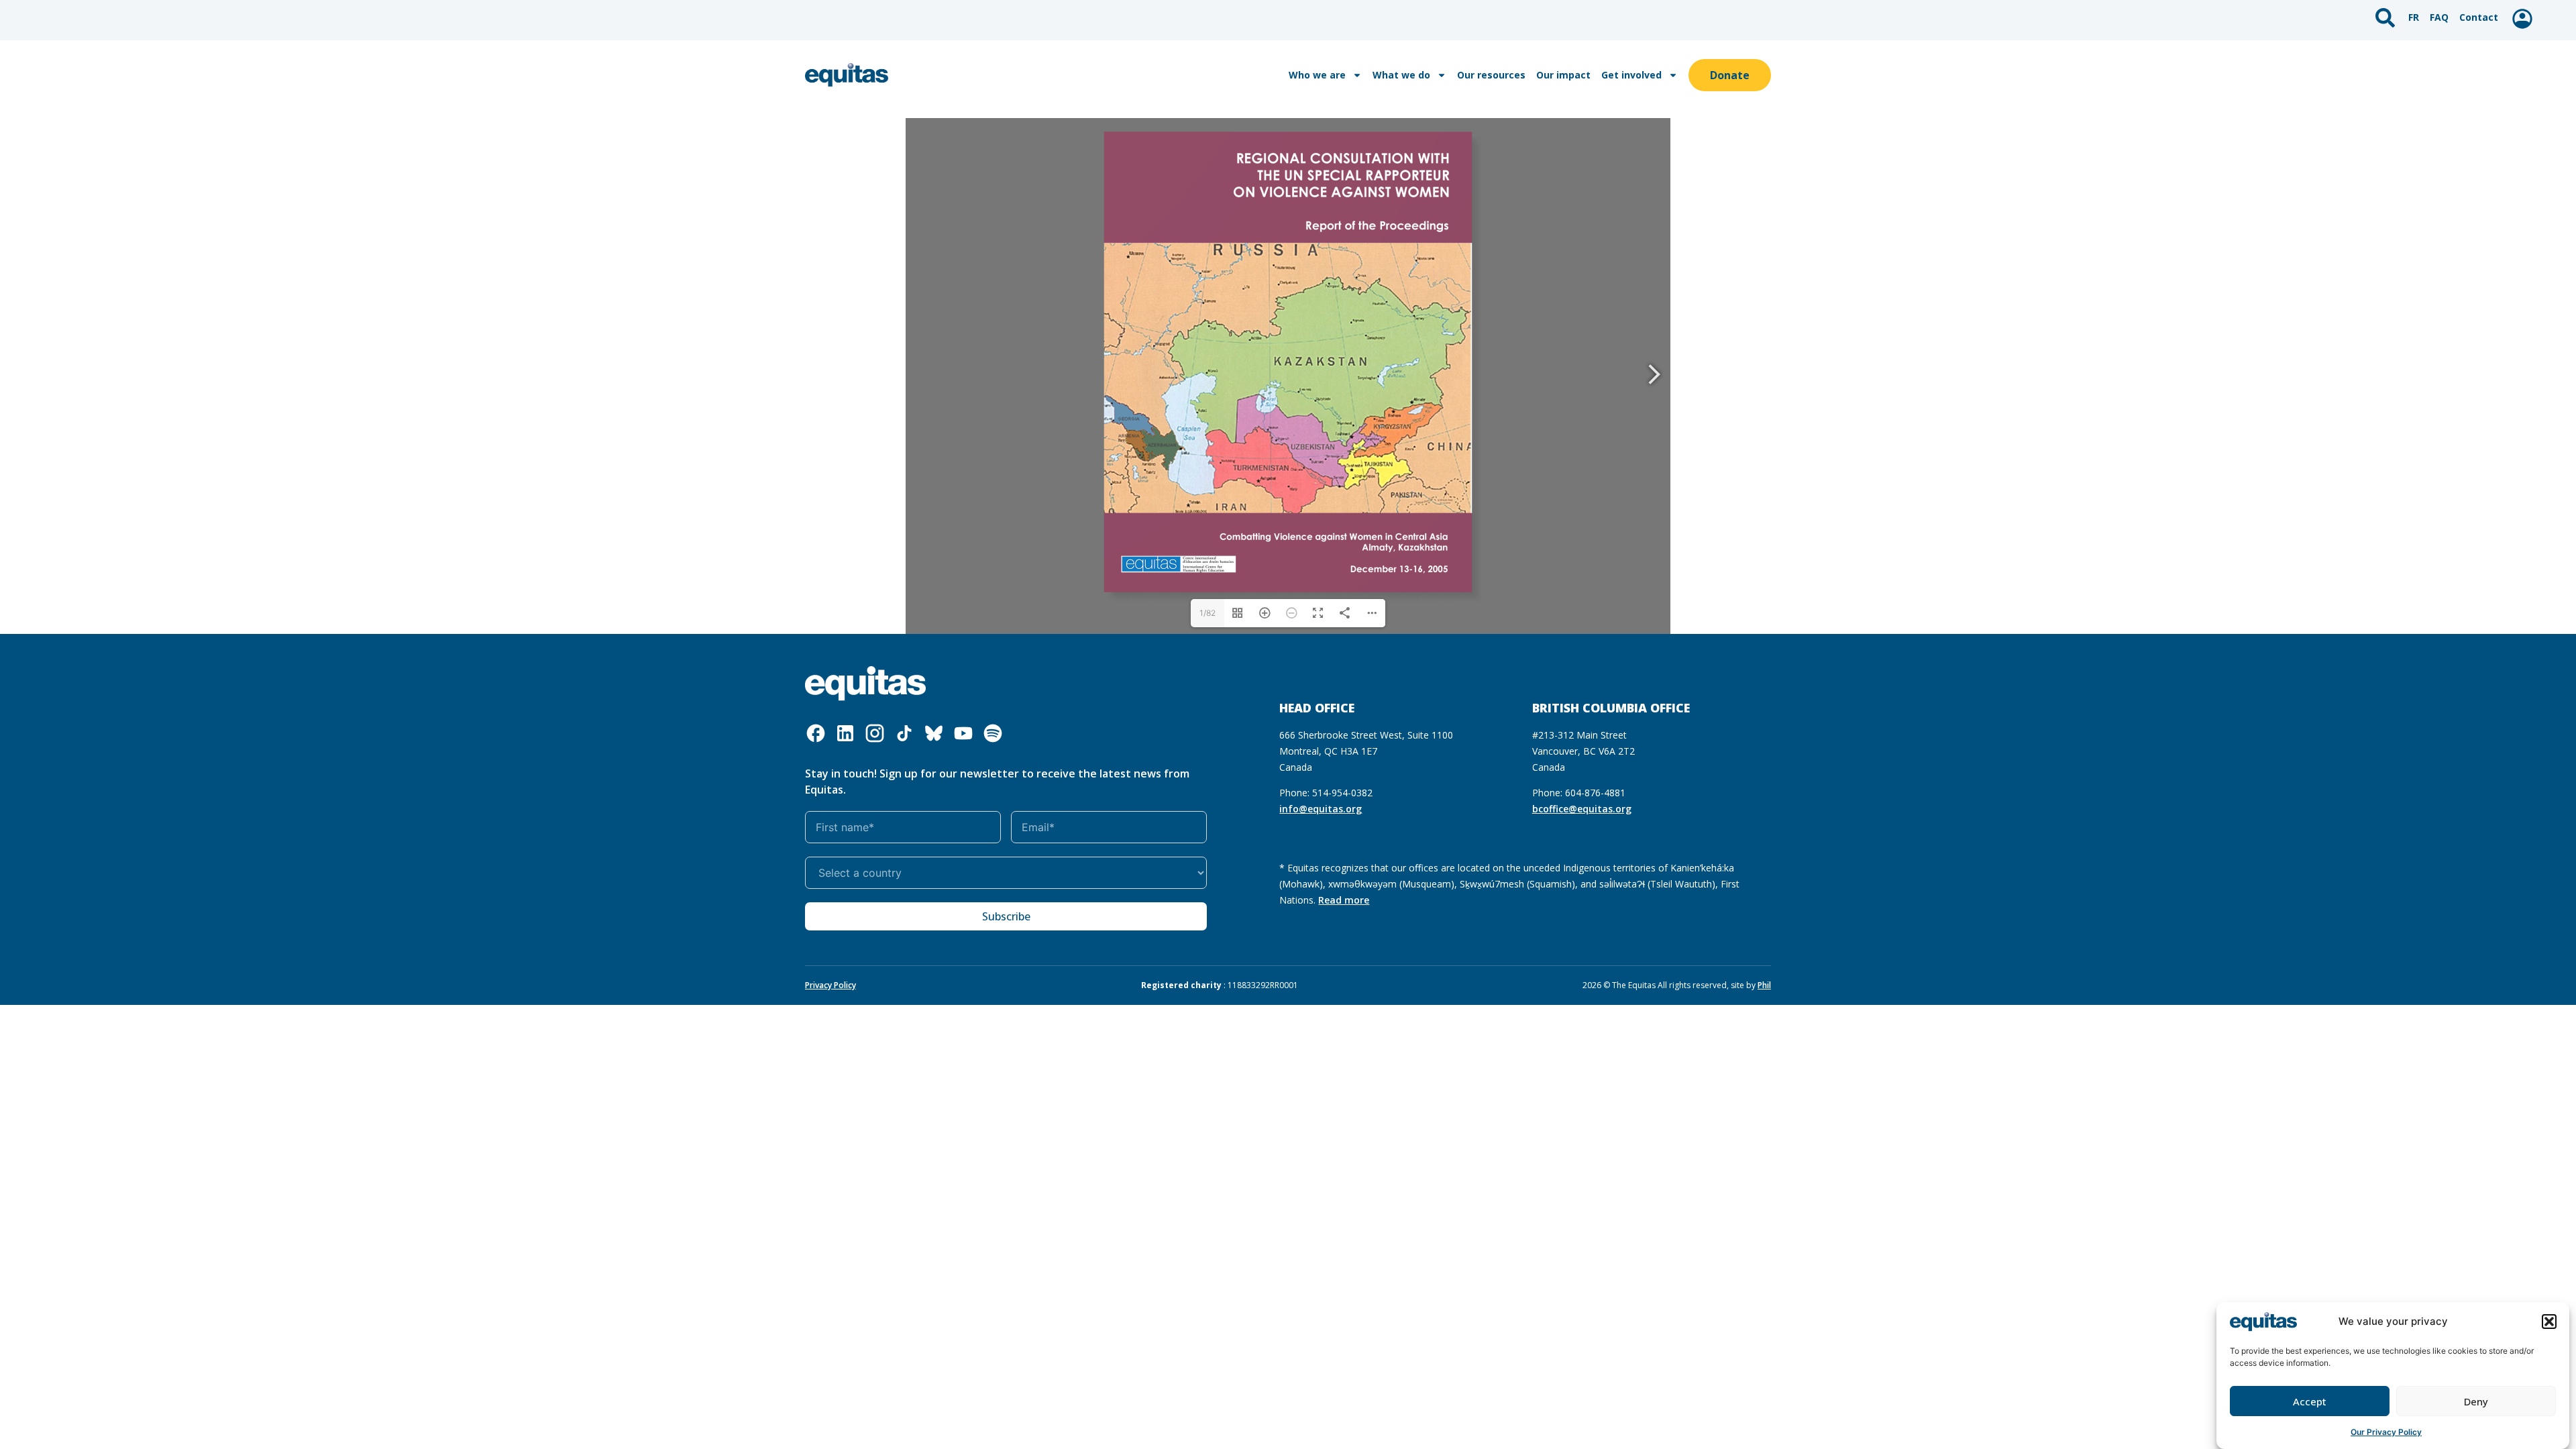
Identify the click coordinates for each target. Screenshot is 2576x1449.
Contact (2479, 17)
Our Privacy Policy (2386, 1432)
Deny (2476, 1401)
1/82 (1207, 613)
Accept (2310, 1401)
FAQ (2439, 17)
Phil (1764, 985)
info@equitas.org (1321, 809)
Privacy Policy (830, 985)
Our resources (1491, 75)
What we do (1401, 75)
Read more (1344, 900)
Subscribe (1006, 916)
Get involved (1631, 75)
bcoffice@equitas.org (1582, 809)
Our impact (1563, 75)
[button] (2549, 1322)
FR (2414, 17)
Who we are (1317, 75)
